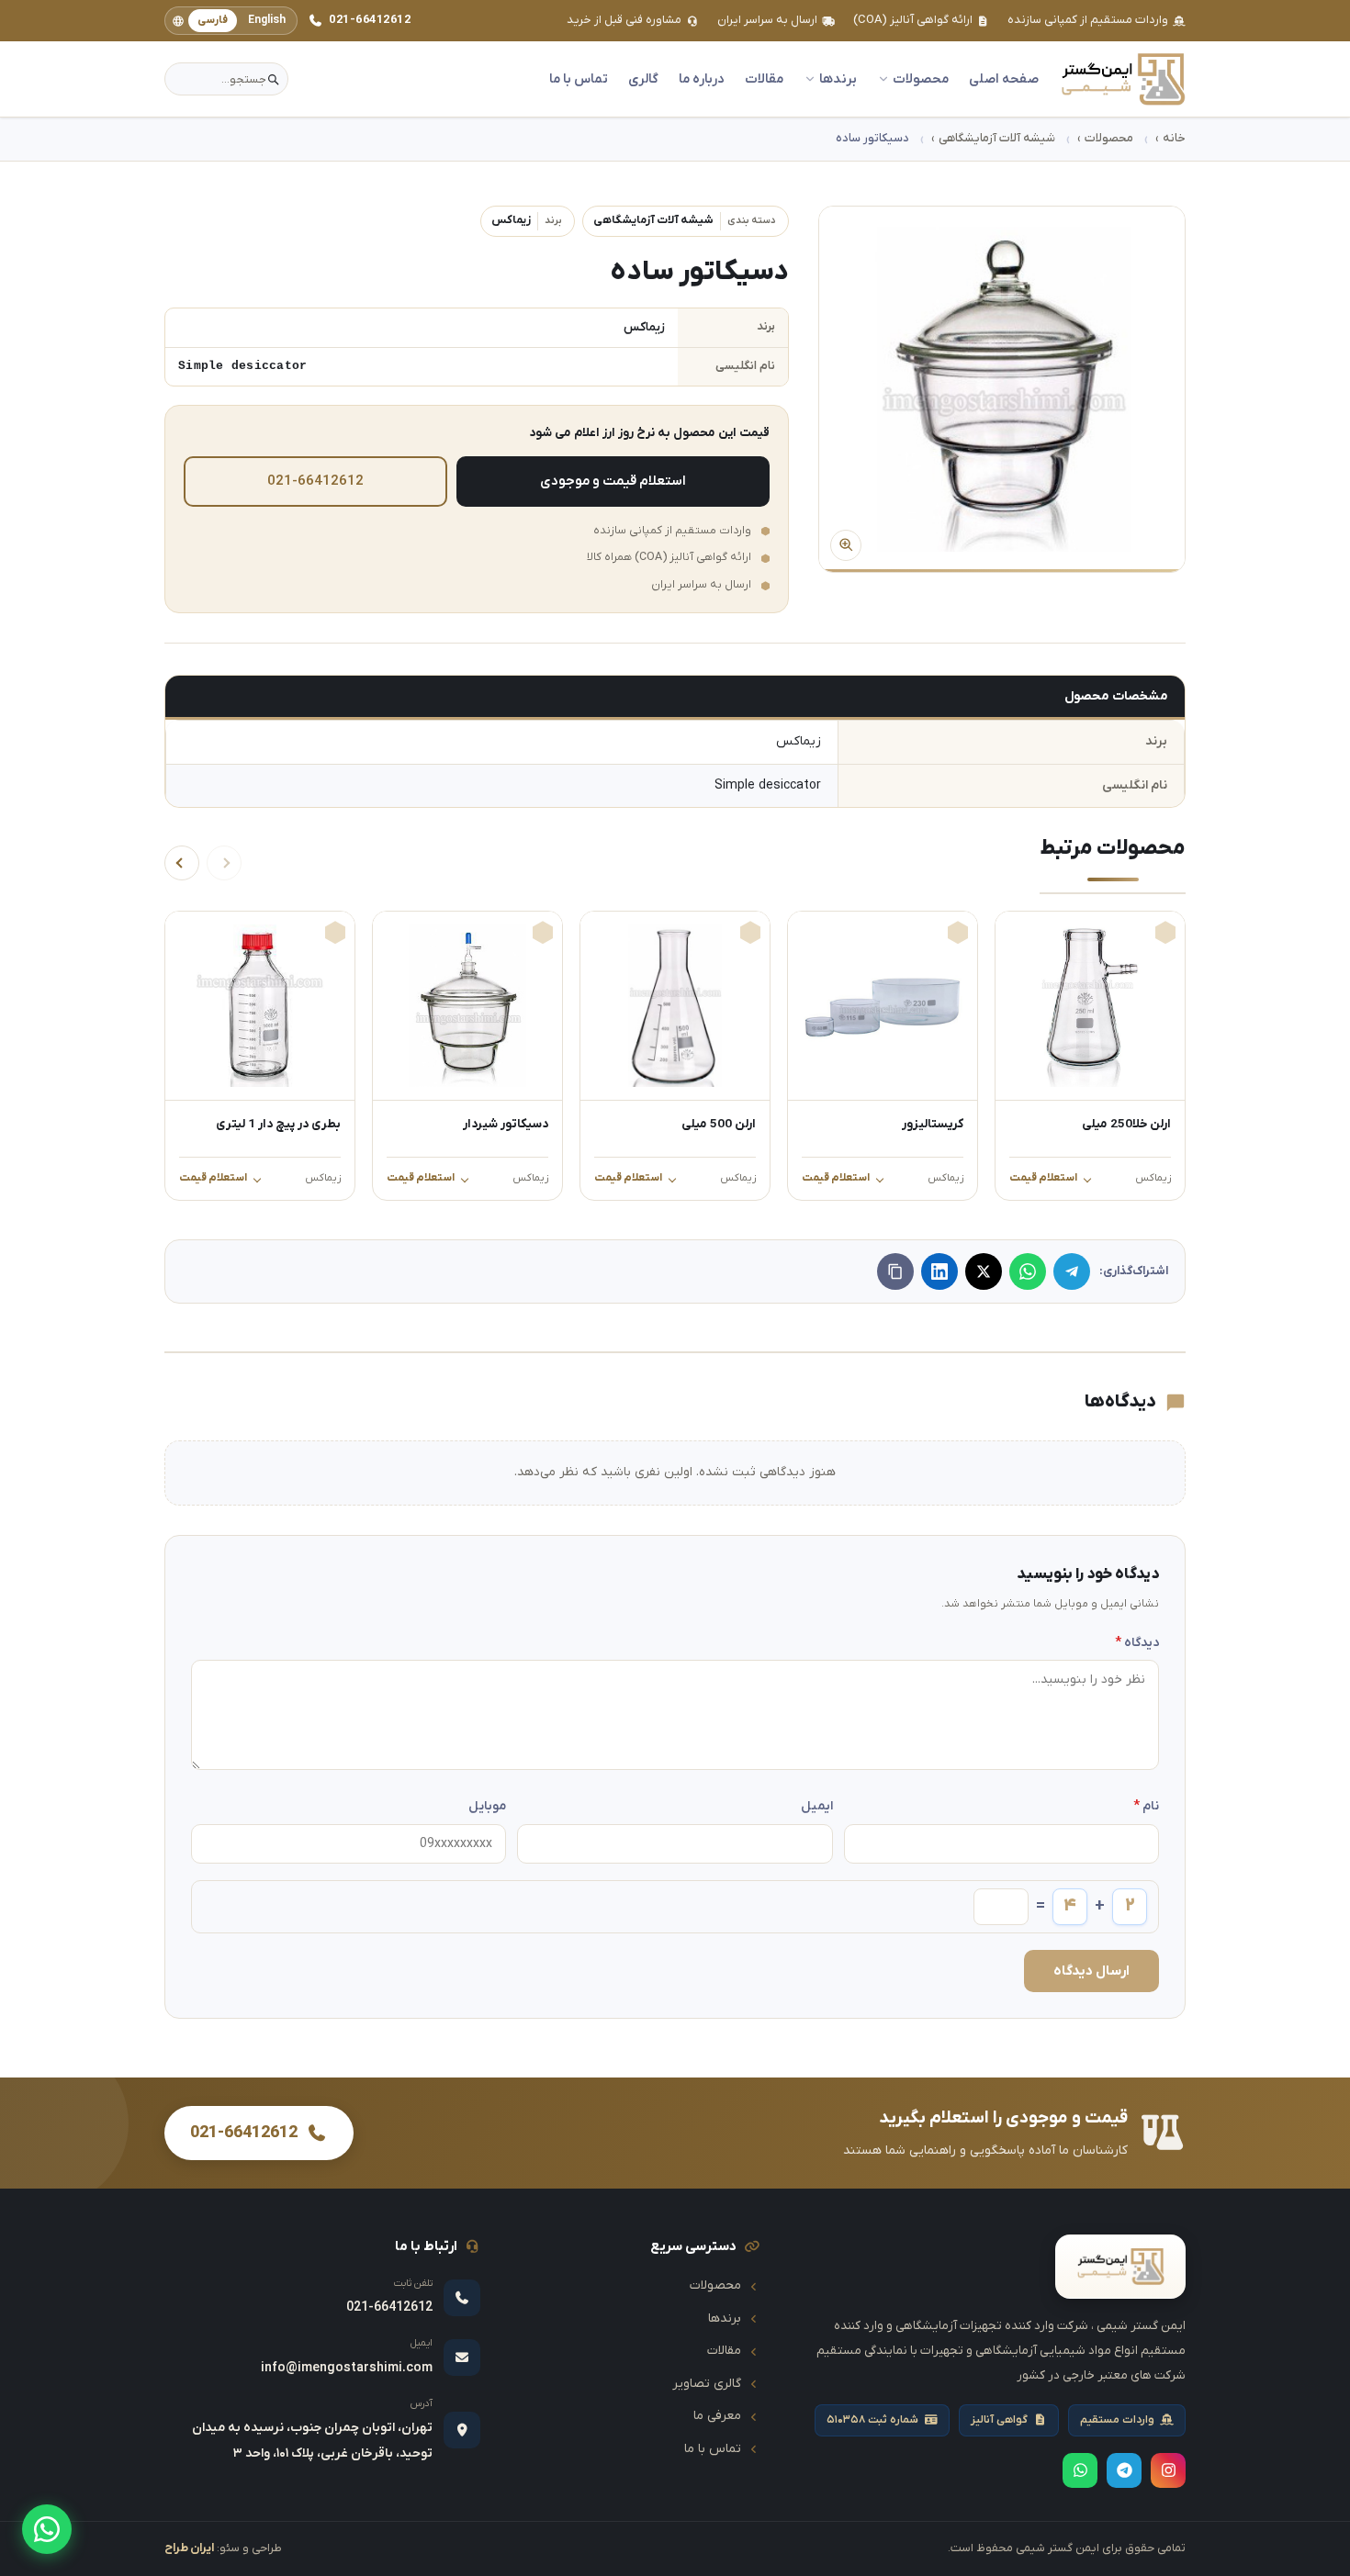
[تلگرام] (1072, 1271)
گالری (643, 79)
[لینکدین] (939, 1271)
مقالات (764, 79)
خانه (1174, 138)
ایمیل (816, 1806)
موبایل (487, 1806)
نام (1146, 1806)
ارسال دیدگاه (1091, 1971)
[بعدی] (182, 863)
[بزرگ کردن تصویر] (1002, 389)
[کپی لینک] (895, 1271)
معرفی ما (717, 2416)
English (267, 20)
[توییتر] (984, 1271)
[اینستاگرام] (1168, 2470)
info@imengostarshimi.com (347, 2368)
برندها (725, 2318)
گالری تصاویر (707, 2384)
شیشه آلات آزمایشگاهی (997, 138)
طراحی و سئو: (223, 2548)
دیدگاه (1137, 1643)
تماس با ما (579, 79)
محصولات (1109, 138)
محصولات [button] (921, 79)
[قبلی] (224, 863)
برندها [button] (838, 79)
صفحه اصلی (1004, 79)
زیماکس (527, 220)
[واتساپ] (47, 2529)
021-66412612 (370, 20)
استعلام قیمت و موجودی (613, 481)
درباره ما (702, 79)
